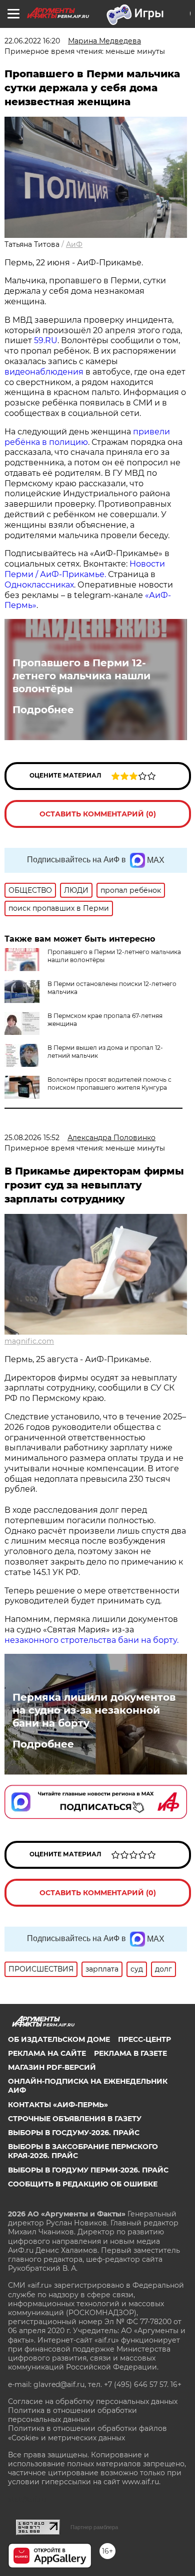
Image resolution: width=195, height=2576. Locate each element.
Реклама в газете (130, 2053)
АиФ (74, 244)
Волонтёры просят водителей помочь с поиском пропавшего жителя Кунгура (109, 1084)
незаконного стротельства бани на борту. (91, 1640)
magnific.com (29, 1341)
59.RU (46, 340)
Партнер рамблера (94, 2527)
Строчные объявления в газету (75, 2119)
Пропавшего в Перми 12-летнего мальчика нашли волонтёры (81, 676)
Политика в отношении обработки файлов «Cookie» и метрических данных (87, 2433)
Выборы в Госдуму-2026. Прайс (74, 2133)
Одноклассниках (39, 585)
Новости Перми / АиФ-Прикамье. (85, 569)
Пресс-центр (144, 2039)
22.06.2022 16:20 (32, 41)
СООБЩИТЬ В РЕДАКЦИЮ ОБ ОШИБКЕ (83, 2184)
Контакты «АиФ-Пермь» (58, 2105)
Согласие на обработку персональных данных (93, 2401)
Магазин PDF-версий (52, 2067)
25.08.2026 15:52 (32, 1138)
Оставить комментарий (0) (98, 814)
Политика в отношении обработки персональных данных (72, 2415)
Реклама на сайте (47, 2053)
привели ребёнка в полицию (87, 437)
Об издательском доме (59, 2039)
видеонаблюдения (45, 372)
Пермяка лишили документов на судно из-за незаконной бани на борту (94, 1710)
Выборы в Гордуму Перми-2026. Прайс (88, 2170)
